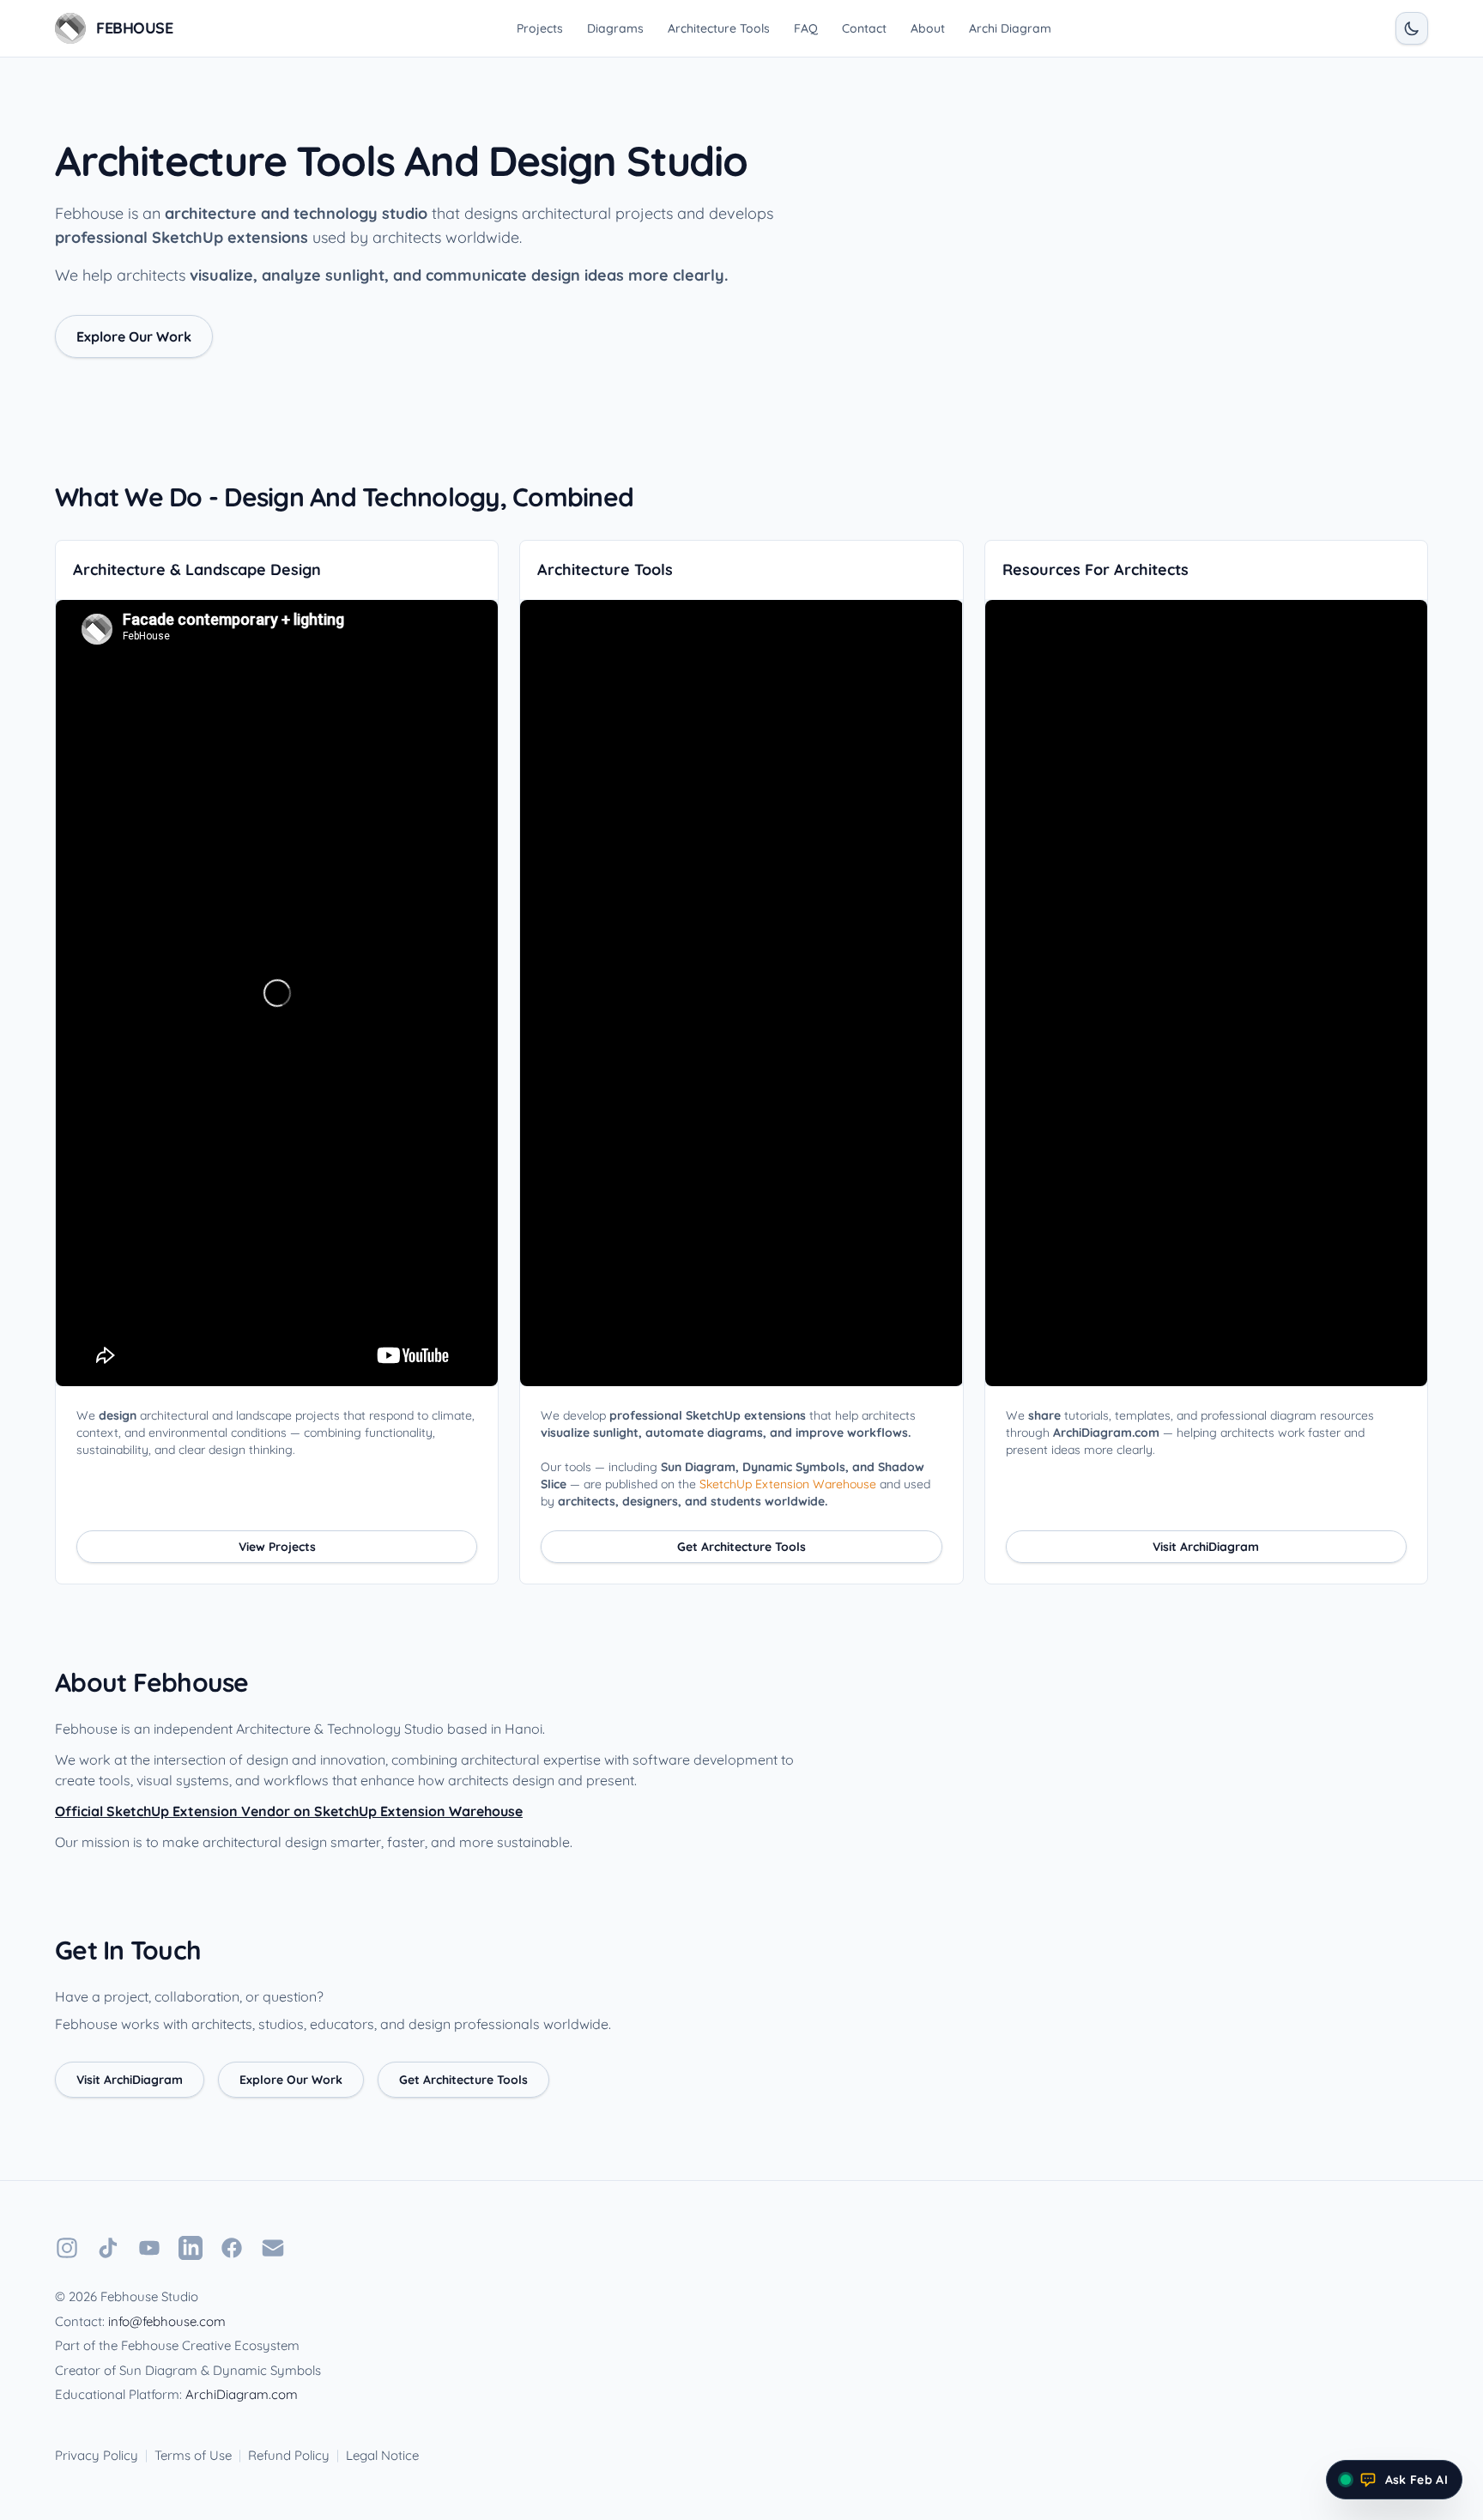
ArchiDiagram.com (242, 2394)
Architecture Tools (719, 28)
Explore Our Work (134, 336)
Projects (540, 28)
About (928, 28)
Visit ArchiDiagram (1206, 1547)
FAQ (806, 28)
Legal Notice (382, 2455)
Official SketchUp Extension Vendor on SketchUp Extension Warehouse (289, 1811)
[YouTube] (149, 2248)
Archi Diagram (1010, 28)
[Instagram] (67, 2248)
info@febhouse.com (167, 2321)
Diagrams (615, 28)
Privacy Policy (97, 2455)
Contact (864, 28)
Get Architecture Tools (741, 1547)
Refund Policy (289, 2455)
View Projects (277, 1547)
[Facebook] (232, 2248)
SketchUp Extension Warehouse (788, 1484)
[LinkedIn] (191, 2248)
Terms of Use (193, 2455)
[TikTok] (108, 2248)
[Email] (273, 2248)
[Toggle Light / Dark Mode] (1412, 28)
